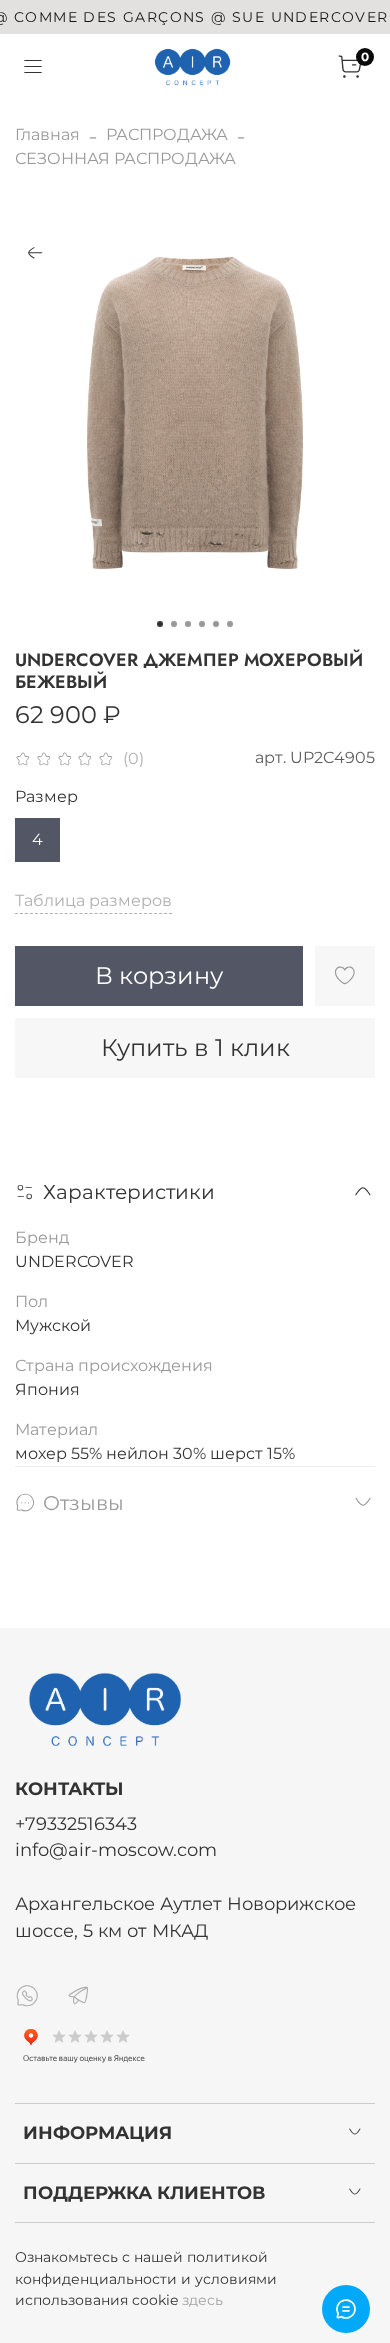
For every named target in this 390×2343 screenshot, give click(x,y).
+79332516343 (76, 1823)
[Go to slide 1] (160, 624)
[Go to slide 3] (188, 624)
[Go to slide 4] (202, 624)
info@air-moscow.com (116, 1849)
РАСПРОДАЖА (167, 134)
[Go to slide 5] (216, 624)
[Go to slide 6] (230, 624)
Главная (47, 134)
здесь (202, 2300)
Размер (46, 796)
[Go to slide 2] (174, 624)
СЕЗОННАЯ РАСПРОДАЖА (125, 158)
